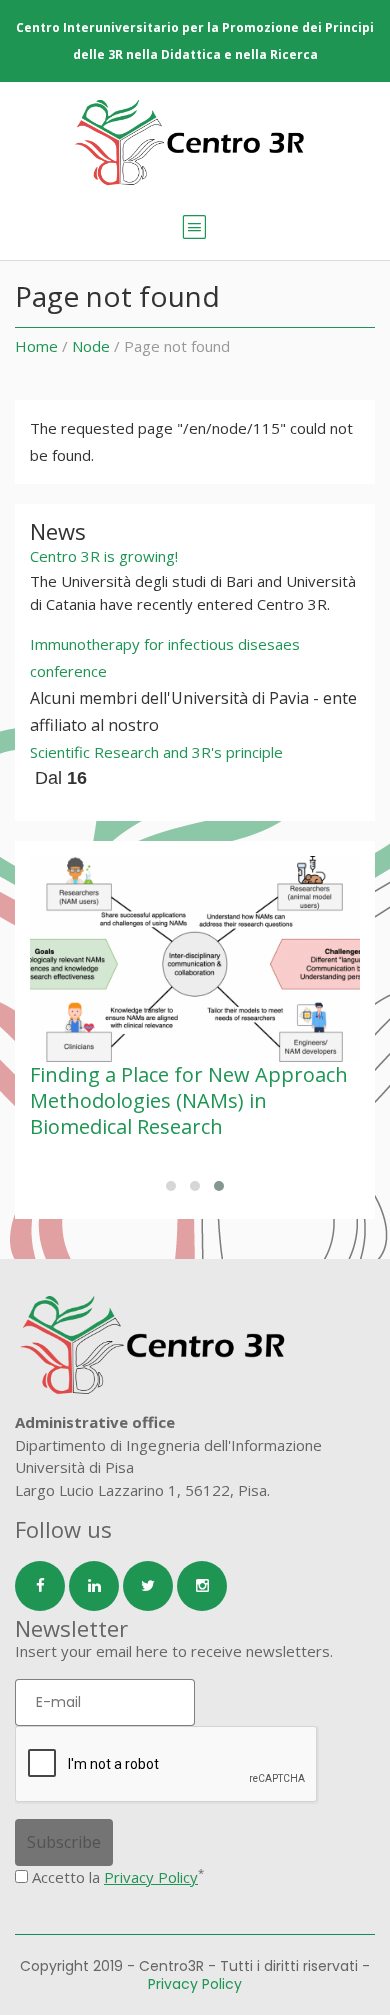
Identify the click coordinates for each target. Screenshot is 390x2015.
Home (36, 346)
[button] (171, 1186)
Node (91, 346)
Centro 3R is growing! (104, 556)
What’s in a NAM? (221, 1074)
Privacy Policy (151, 1877)
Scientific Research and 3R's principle (156, 752)
